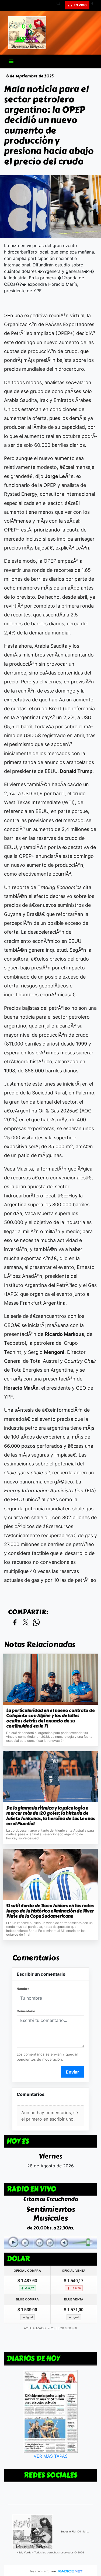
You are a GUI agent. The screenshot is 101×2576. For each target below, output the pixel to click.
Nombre (23, 1989)
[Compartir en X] (26, 1623)
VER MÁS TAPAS (51, 2456)
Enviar (73, 2072)
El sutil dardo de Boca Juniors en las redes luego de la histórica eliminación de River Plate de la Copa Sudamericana (50, 1911)
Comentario (26, 2011)
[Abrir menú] (11, 61)
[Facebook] (94, 5)
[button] (60, 5)
